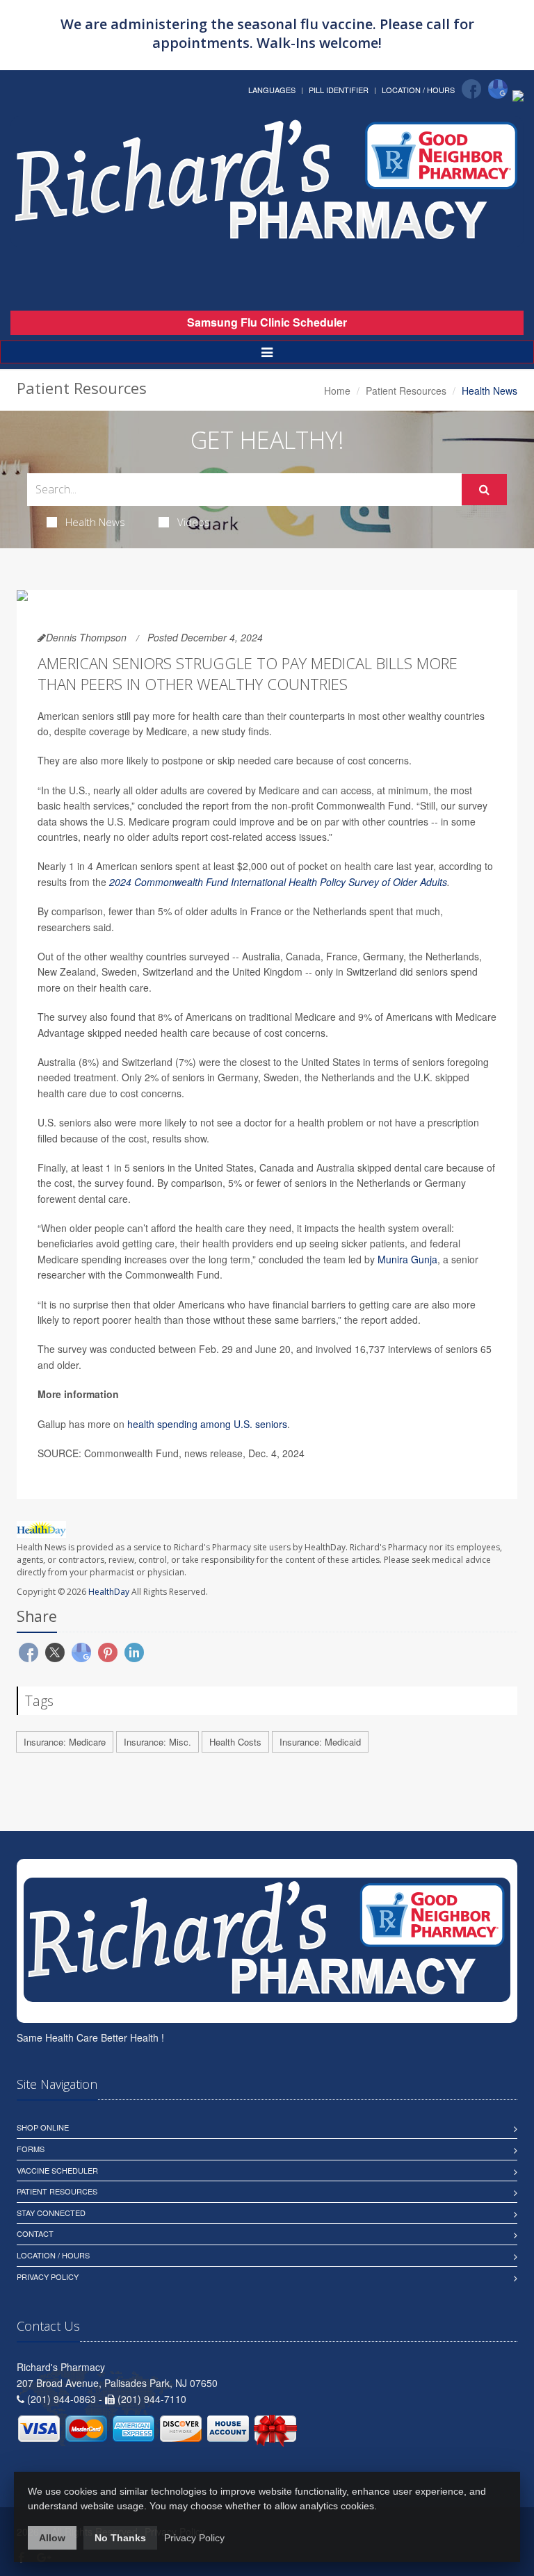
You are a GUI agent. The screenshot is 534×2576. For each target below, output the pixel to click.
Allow (52, 2538)
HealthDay (109, 1592)
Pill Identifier (339, 90)
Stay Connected (51, 2213)
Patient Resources (406, 391)
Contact (35, 2233)
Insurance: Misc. (157, 1742)
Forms (31, 2149)
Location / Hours (418, 90)
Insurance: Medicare (65, 1742)
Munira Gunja (407, 1259)
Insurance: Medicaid (320, 1742)
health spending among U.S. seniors (207, 1424)
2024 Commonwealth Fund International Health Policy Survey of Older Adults (278, 882)
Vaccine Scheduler (57, 2170)
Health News (95, 522)
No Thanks (120, 2538)
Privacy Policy (48, 2276)
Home (337, 391)
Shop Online (43, 2127)
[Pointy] (518, 95)
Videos (194, 522)
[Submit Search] (484, 490)
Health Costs (235, 1742)
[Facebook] (471, 89)
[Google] (498, 89)
